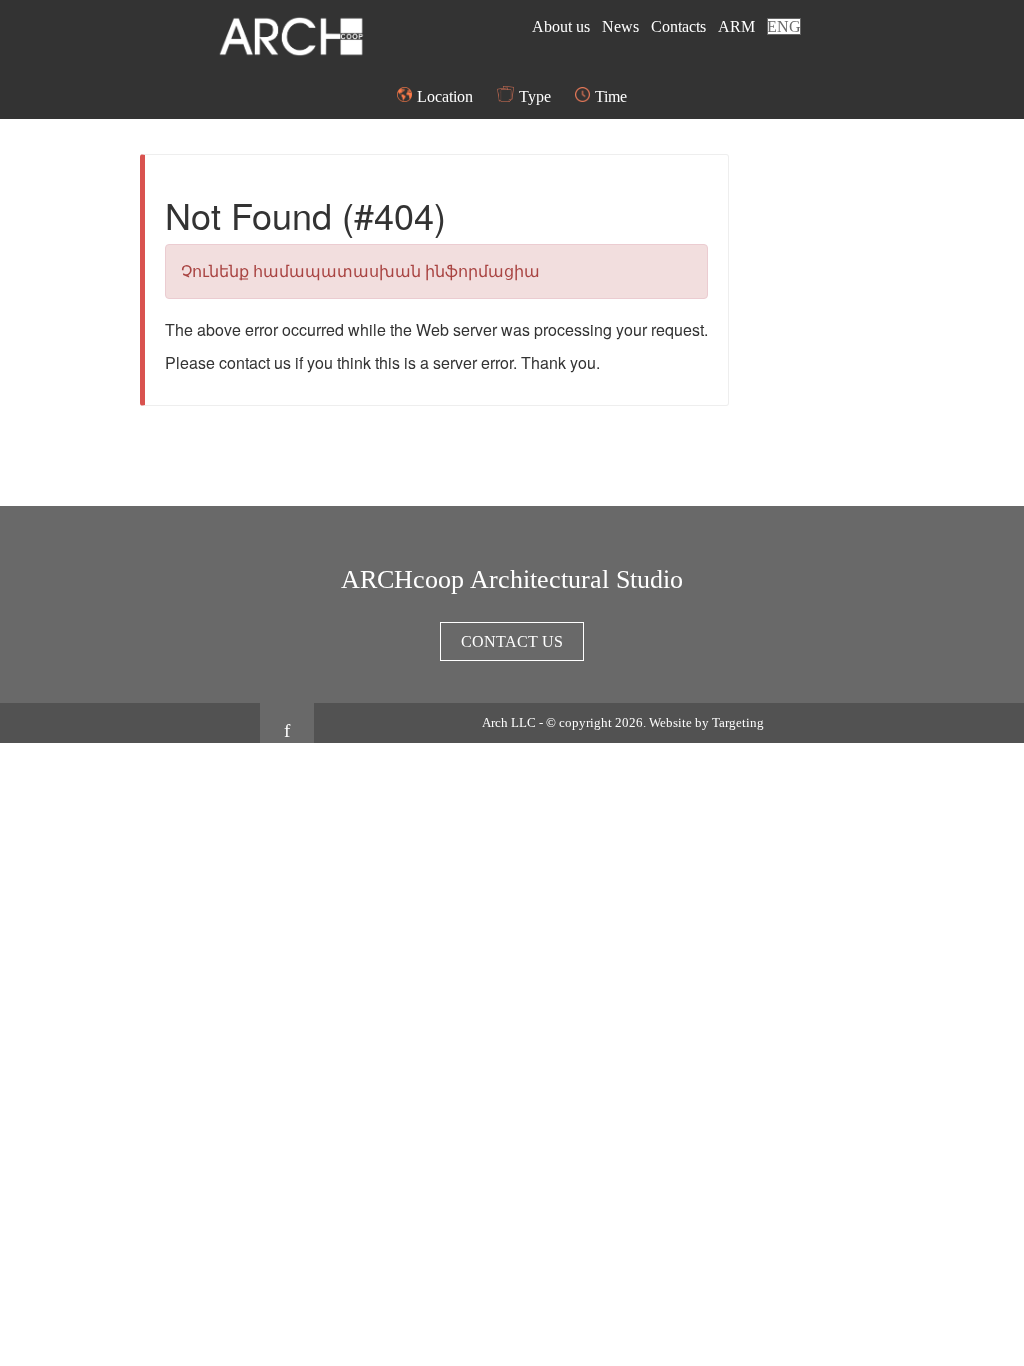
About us (563, 26)
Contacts (680, 26)
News (622, 26)
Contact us (512, 641)
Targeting (738, 722)
